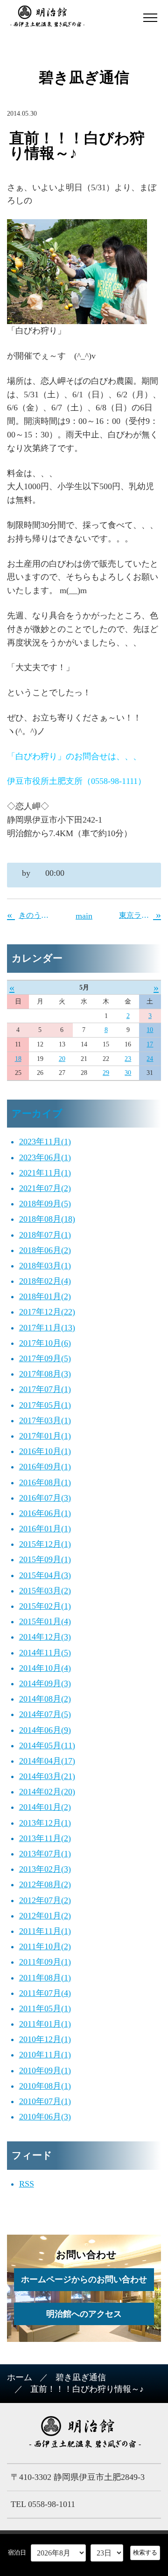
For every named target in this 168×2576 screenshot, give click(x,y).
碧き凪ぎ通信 (81, 2377)
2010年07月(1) (45, 2101)
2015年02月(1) (45, 1606)
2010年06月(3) (45, 2117)
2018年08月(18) (47, 1219)
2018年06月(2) (45, 1250)
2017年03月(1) (45, 1420)
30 (128, 1073)
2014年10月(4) (45, 1668)
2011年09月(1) (45, 1962)
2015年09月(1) (45, 1559)
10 (150, 1030)
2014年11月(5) (45, 1653)
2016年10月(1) (45, 1451)
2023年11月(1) (45, 1142)
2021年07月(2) (45, 1188)
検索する (145, 2552)
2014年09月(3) (45, 1683)
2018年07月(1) (45, 1235)
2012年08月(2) (45, 1884)
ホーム (20, 2377)
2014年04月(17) (47, 1761)
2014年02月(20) (47, 1792)
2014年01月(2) (45, 1807)
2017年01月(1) (45, 1436)
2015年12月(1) (45, 1544)
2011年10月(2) (45, 1946)
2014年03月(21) (47, 1776)
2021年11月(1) (45, 1173)
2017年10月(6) (45, 1343)
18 (18, 1059)
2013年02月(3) (45, 1869)
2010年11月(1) (45, 2055)
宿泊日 (17, 2552)
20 (62, 1059)
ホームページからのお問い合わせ (84, 2279)
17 (150, 1044)
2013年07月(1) (45, 1854)
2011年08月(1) (45, 1978)
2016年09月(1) (45, 1467)
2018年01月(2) (45, 1296)
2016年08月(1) (45, 1482)
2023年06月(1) (45, 1157)
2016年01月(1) (45, 1529)
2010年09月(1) (45, 2070)
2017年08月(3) (45, 1374)
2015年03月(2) (45, 1591)
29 (106, 1073)
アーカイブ (37, 1114)
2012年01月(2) (45, 1916)
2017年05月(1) (45, 1405)
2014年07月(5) (45, 1714)
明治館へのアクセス (84, 2314)
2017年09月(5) (45, 1358)
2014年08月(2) (45, 1699)
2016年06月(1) (45, 1513)
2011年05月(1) (45, 2008)
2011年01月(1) (45, 2024)
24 (150, 1059)
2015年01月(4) (45, 1621)
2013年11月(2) (45, 1838)
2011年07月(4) (45, 1993)
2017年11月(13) (47, 1328)
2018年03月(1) (45, 1266)
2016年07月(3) (45, 1498)
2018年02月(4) (45, 1281)
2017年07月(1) (45, 1389)
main (84, 916)
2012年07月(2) (45, 1900)
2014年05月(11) (47, 1745)
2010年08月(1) (45, 2086)
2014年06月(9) (45, 1730)
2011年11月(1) (45, 1931)
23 (128, 1059)
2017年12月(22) (47, 1312)
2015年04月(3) (45, 1575)
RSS (27, 2184)
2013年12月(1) (45, 1823)
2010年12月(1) (45, 2039)
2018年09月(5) (45, 1204)
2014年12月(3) (45, 1637)
